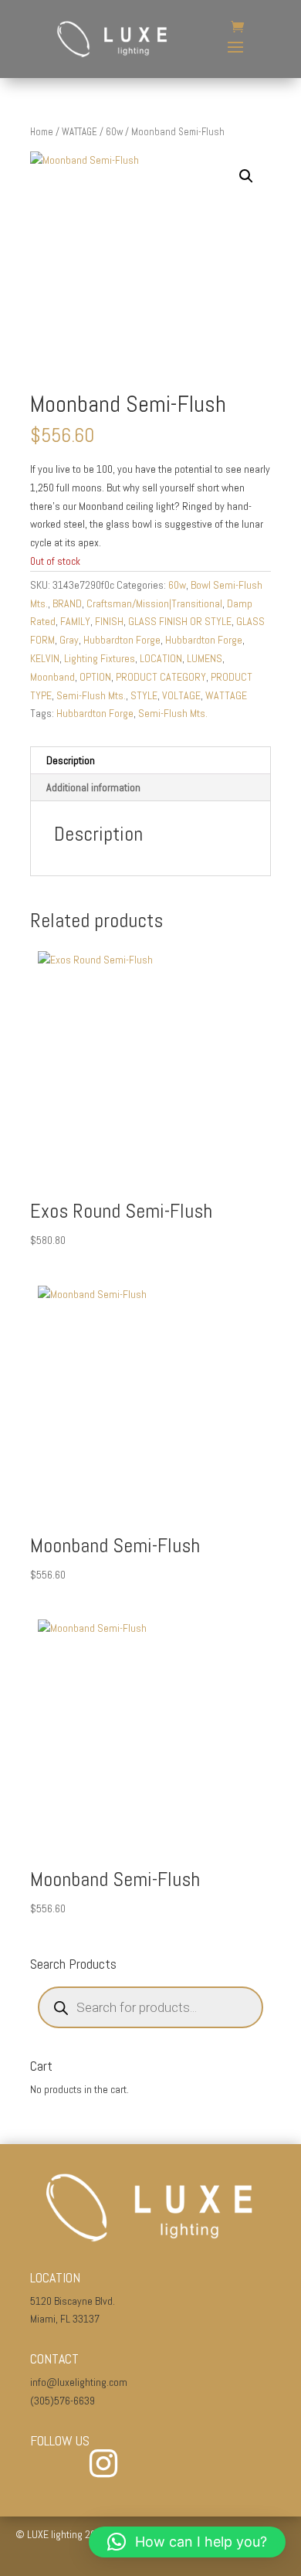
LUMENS (205, 658)
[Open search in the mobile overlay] (150, 2007)
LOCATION (161, 658)
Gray (69, 640)
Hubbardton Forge (122, 640)
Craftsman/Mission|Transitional (154, 603)
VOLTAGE (181, 695)
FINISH (109, 621)
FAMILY (75, 621)
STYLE (144, 695)
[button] (246, 176)
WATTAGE (79, 132)
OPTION (95, 677)
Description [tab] (71, 760)
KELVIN (45, 658)
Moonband (52, 677)
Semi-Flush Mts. (91, 695)
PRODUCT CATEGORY (161, 677)
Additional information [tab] (93, 787)
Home (42, 132)
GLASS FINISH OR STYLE (180, 621)
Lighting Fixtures (100, 658)
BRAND (67, 603)
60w (114, 132)
